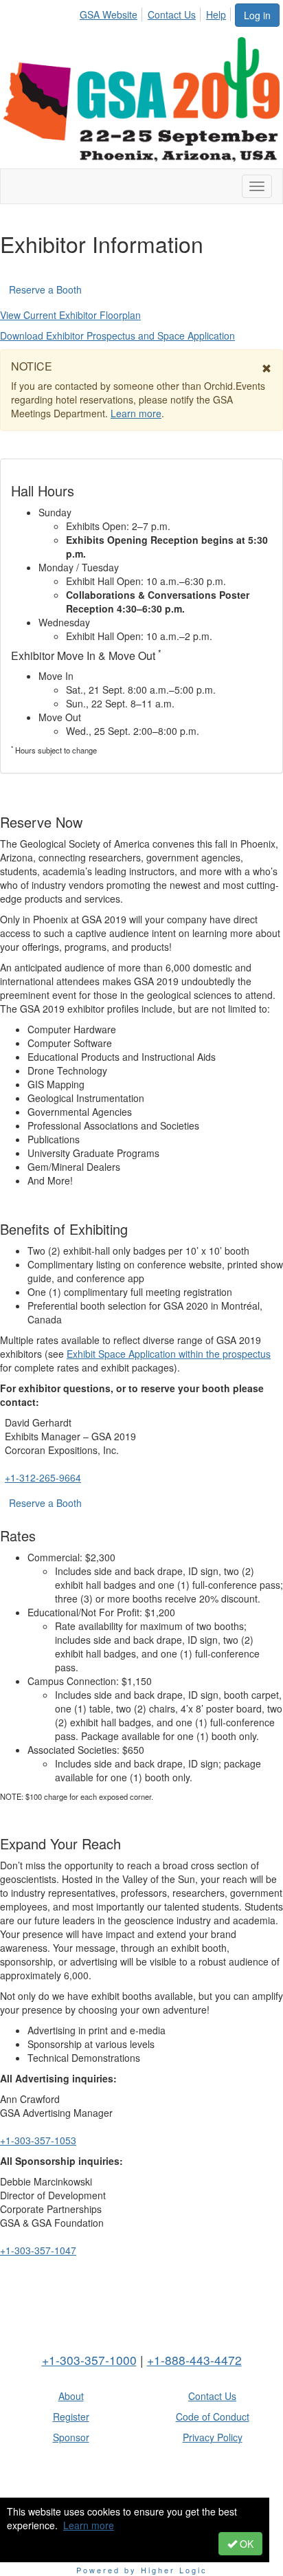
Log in (257, 15)
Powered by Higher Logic (142, 2570)
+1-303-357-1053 (38, 2140)
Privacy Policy (213, 2437)
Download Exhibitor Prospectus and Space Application (117, 335)
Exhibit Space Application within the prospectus (169, 1354)
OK (245, 2544)
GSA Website (109, 14)
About (71, 2396)
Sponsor (71, 2437)
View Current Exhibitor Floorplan (70, 315)
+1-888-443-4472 (194, 2360)
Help (216, 14)
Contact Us (172, 14)
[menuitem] (112, 12)
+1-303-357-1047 (38, 2250)
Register (71, 2417)
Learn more (89, 2525)
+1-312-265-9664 (43, 1477)
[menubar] (157, 12)
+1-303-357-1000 (89, 2360)
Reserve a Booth (45, 289)
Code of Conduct (213, 2417)
